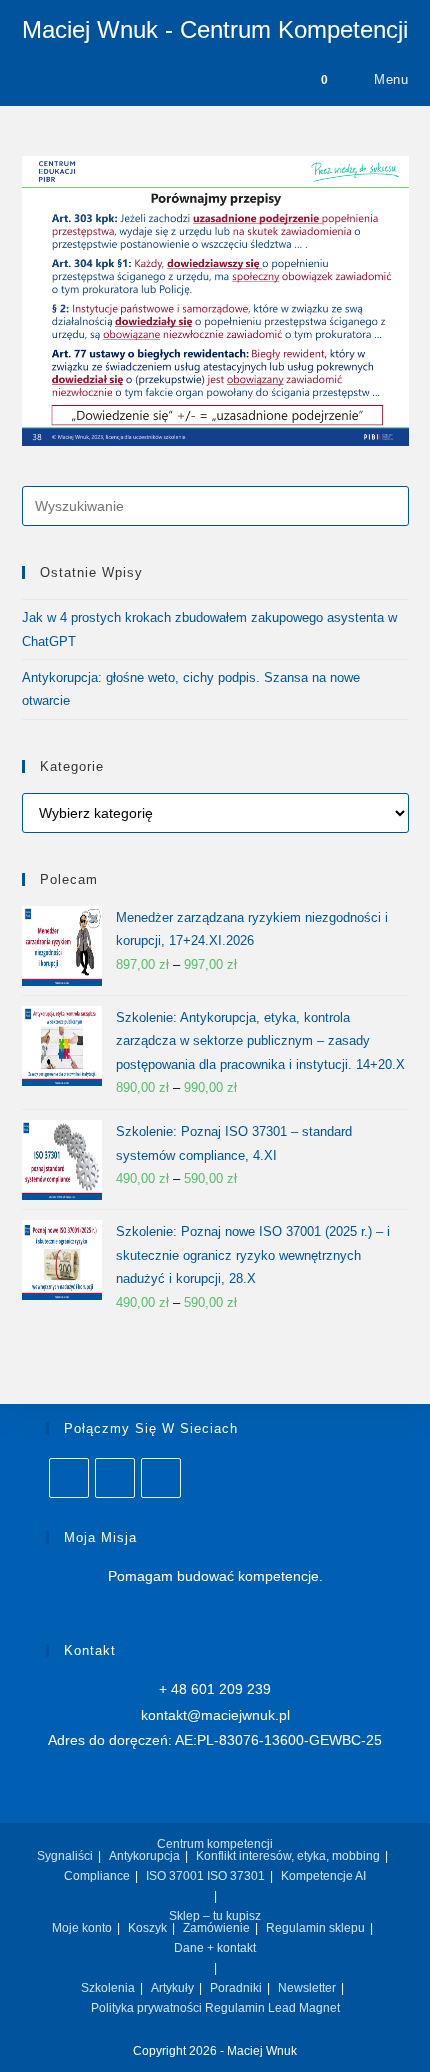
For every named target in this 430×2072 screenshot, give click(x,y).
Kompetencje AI (323, 1876)
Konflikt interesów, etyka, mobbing (288, 1856)
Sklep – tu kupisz (215, 1916)
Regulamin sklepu (315, 1928)
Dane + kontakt (215, 1948)
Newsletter (307, 1988)
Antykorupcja (144, 1856)
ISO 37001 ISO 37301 (205, 1876)
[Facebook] (161, 1478)
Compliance (97, 1876)
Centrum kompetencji (215, 1844)
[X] (115, 1478)
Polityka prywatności (146, 2008)
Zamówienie (216, 1928)
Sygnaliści (65, 1856)
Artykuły (172, 1988)
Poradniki (236, 1988)
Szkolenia (108, 1988)
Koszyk (147, 1928)
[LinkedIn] (69, 1478)
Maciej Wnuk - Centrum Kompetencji (215, 29)
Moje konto (82, 1928)
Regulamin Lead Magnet (272, 2008)
